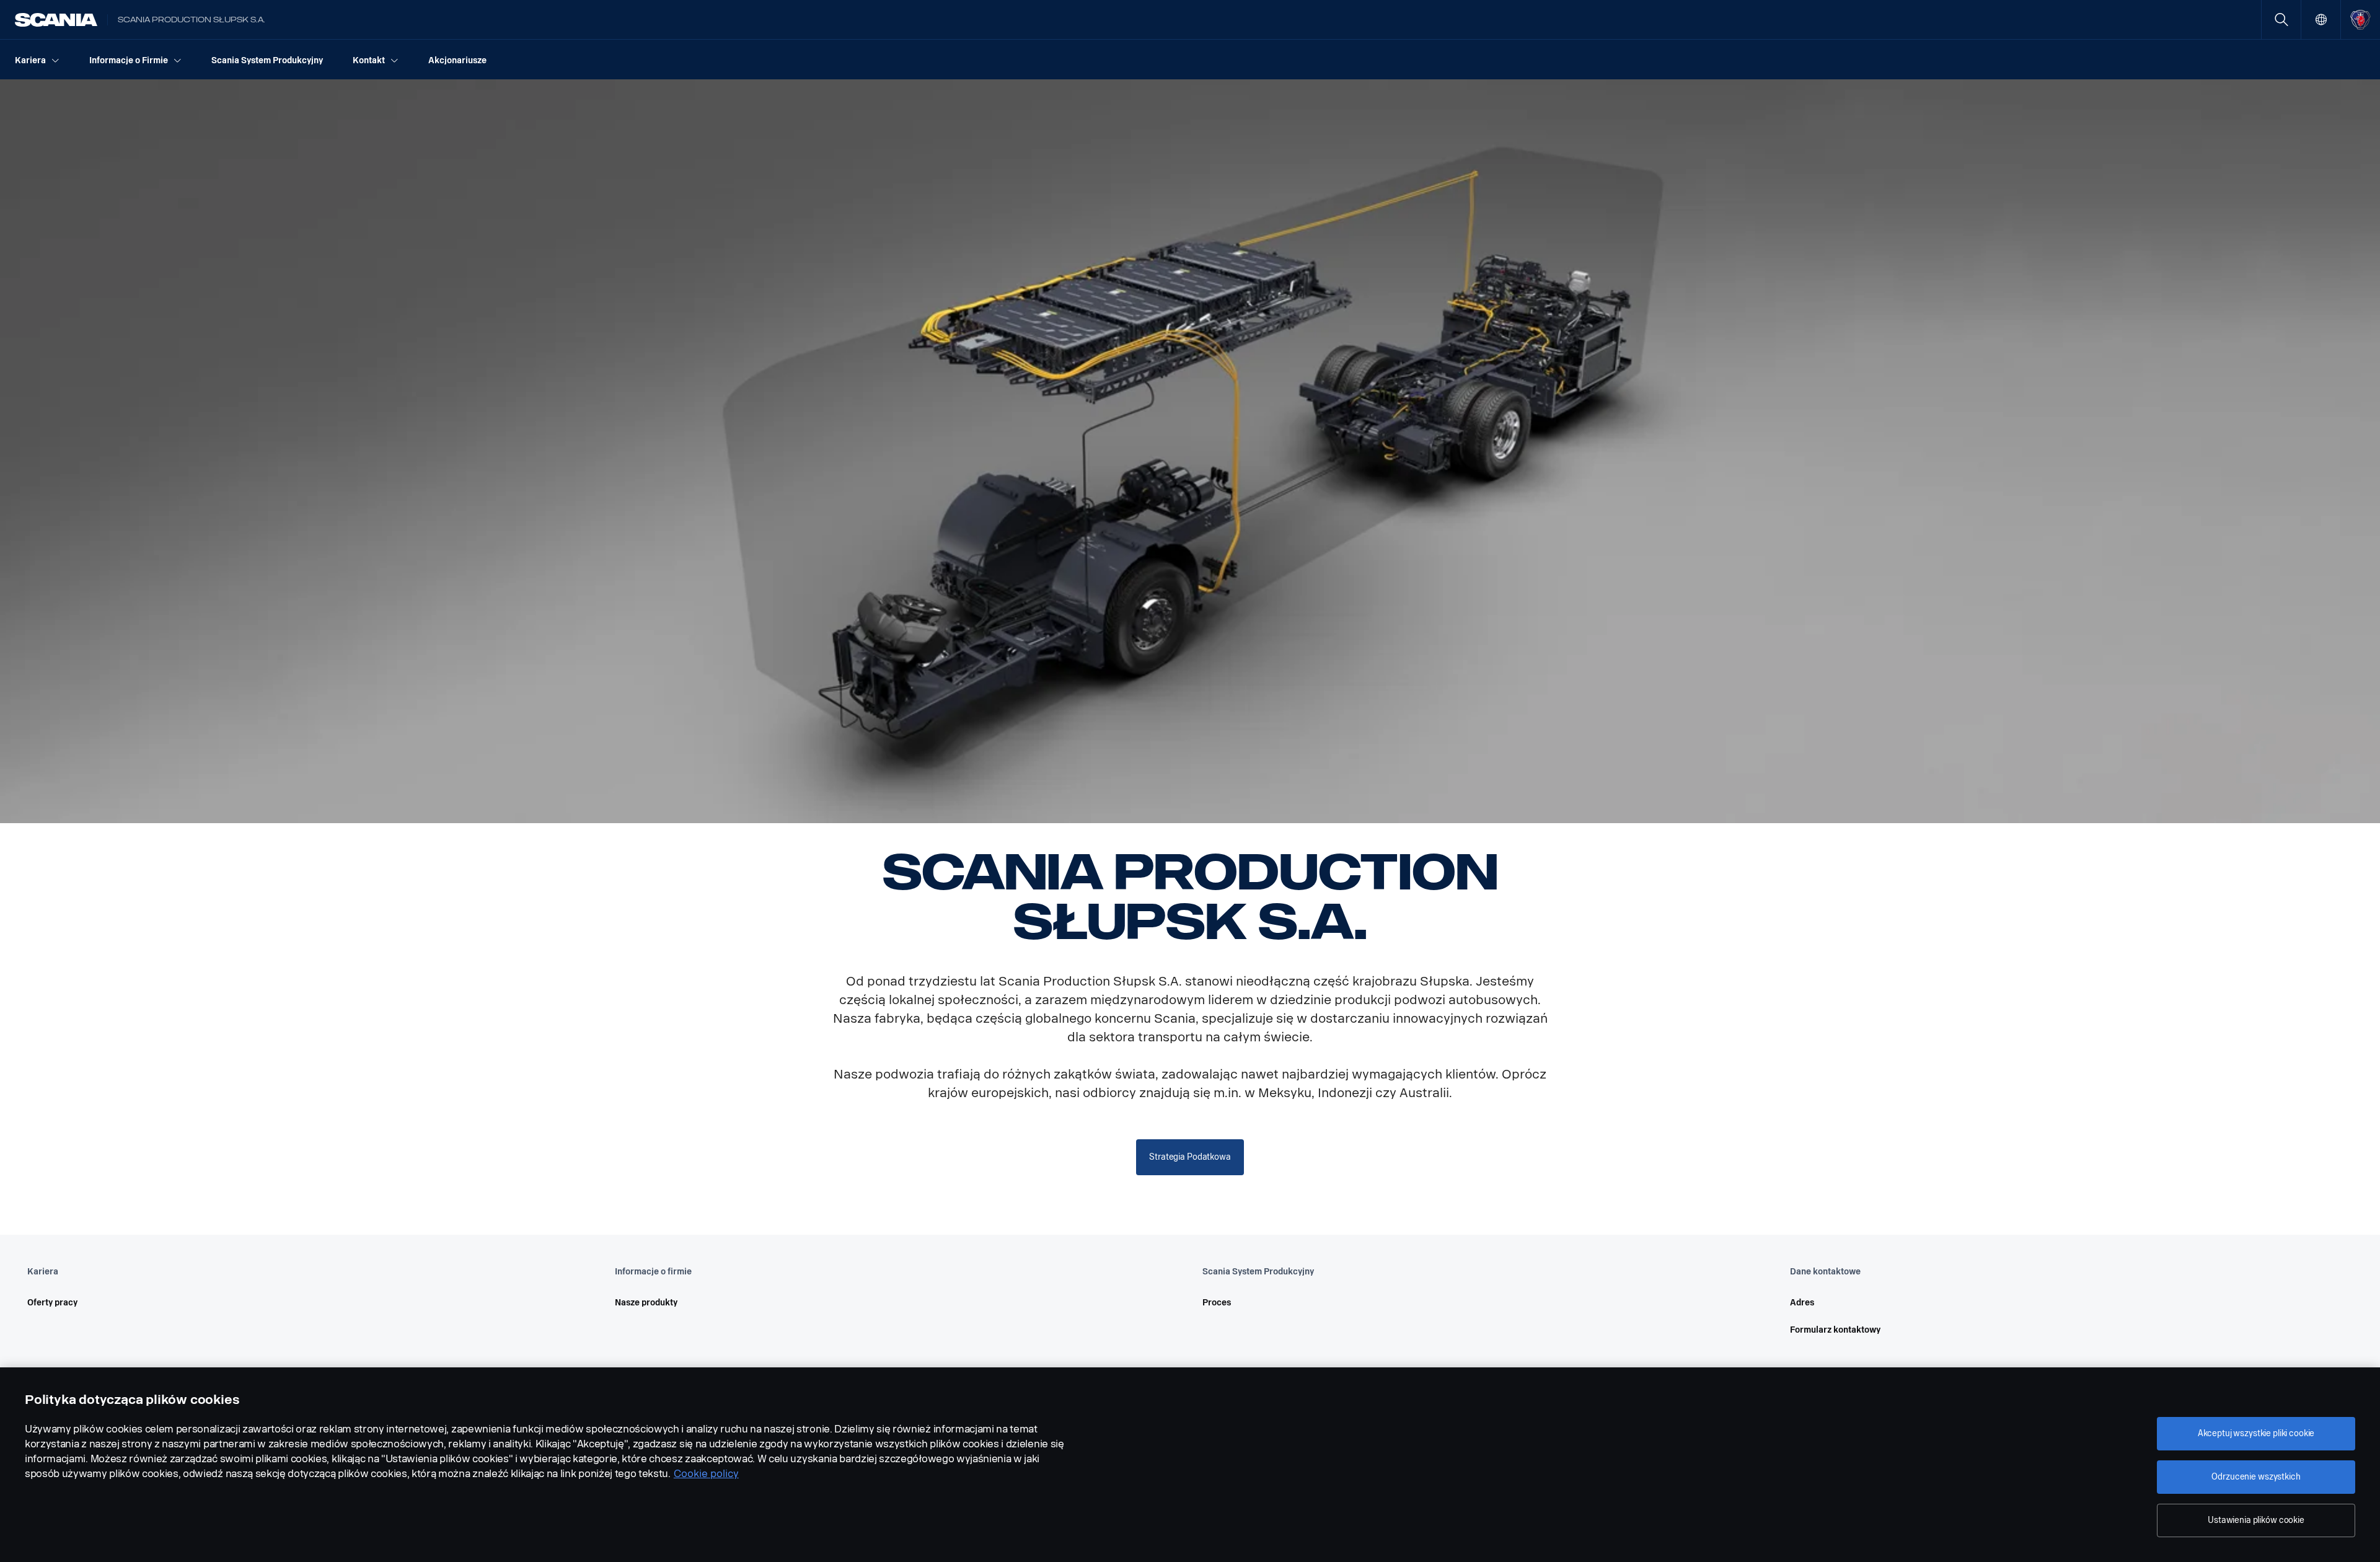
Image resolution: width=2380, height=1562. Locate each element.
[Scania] (56, 20)
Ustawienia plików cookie (2256, 1520)
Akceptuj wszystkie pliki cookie (2256, 1433)
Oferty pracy (52, 1303)
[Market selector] (2321, 20)
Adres (1802, 1303)
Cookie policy (706, 1474)
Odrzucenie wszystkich (2256, 1477)
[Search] (2281, 20)
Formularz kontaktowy (1835, 1330)
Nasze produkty (646, 1303)
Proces (1217, 1303)
